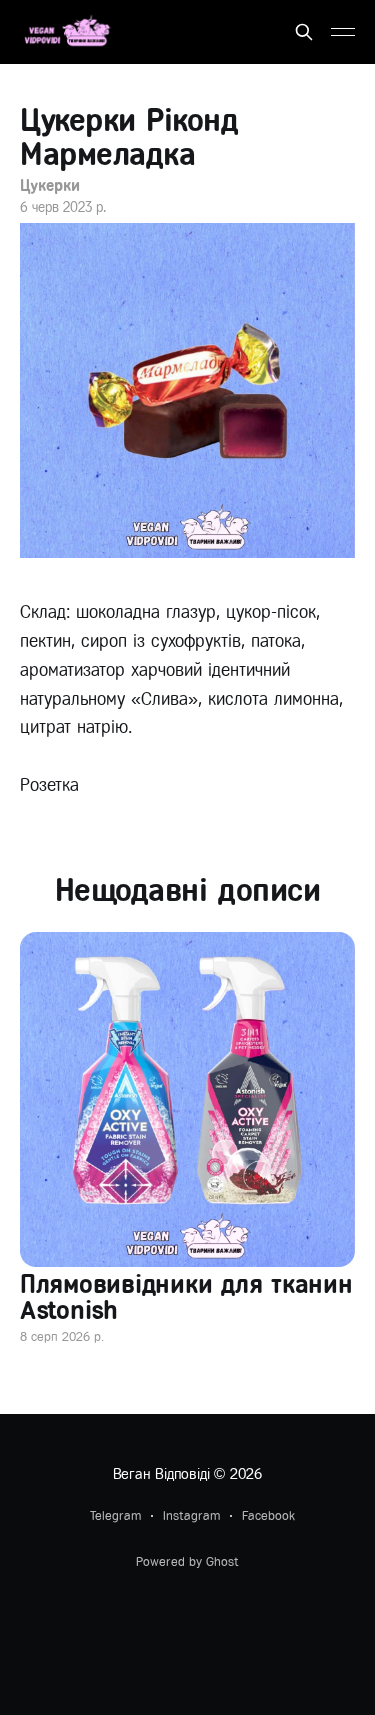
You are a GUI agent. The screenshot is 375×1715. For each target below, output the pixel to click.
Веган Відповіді (161, 1474)
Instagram (191, 1515)
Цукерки (49, 185)
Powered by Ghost (187, 1561)
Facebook (268, 1515)
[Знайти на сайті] (304, 32)
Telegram (115, 1515)
